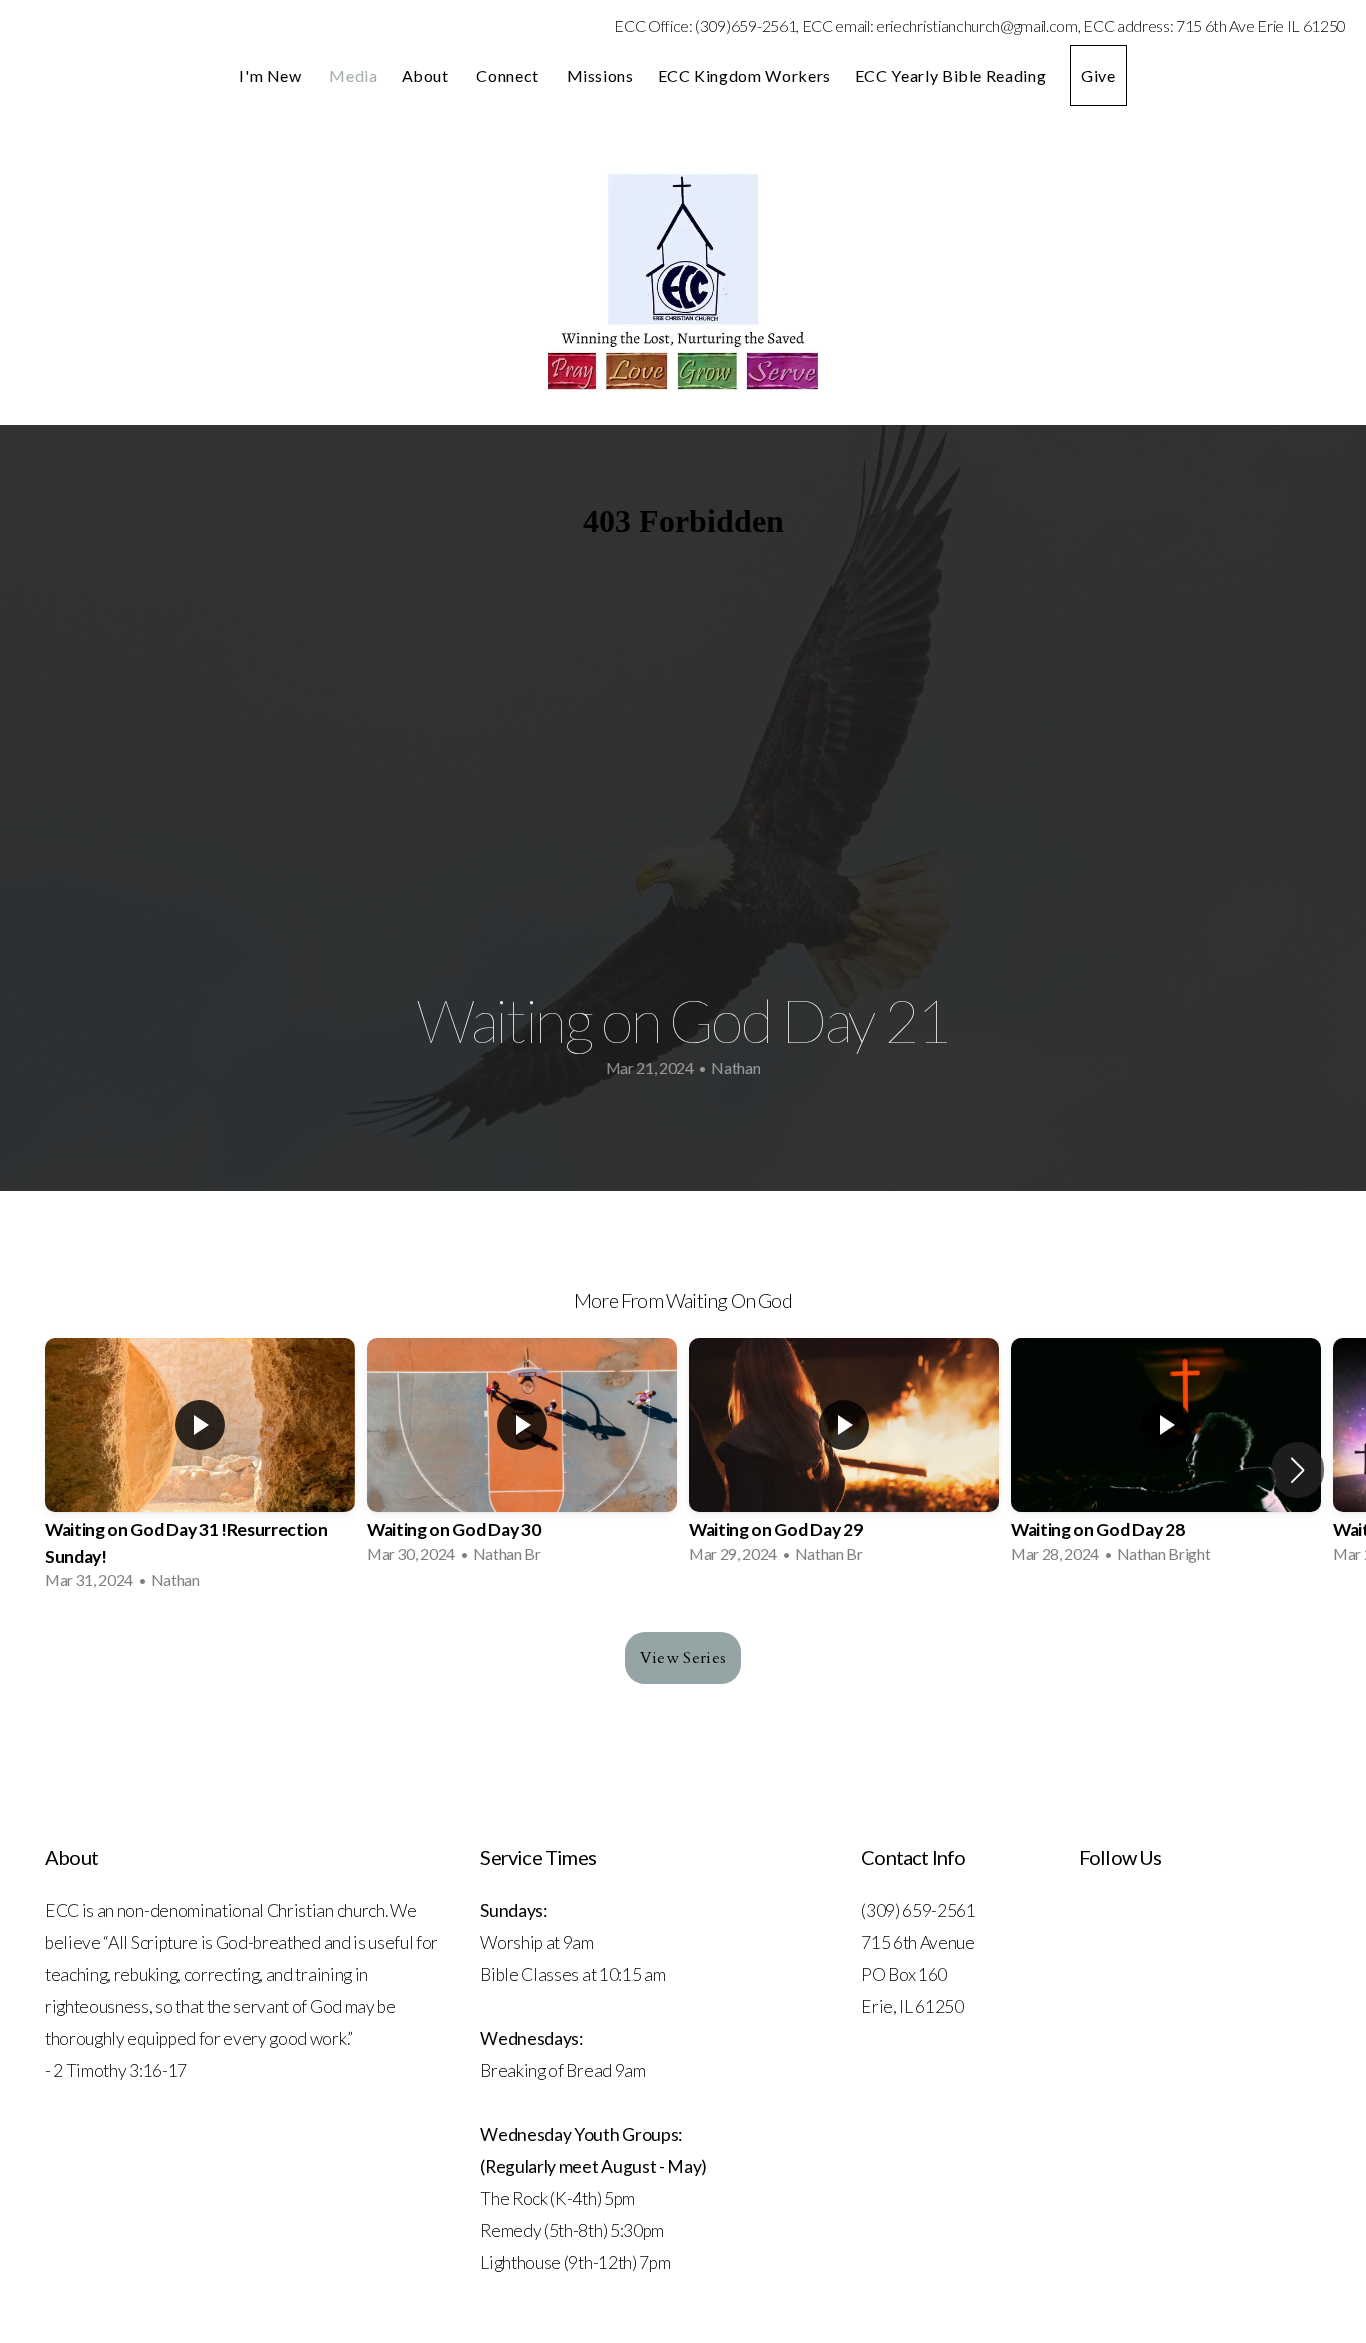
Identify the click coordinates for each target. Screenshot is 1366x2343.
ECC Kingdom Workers (744, 75)
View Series (683, 1658)
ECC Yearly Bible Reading (950, 75)
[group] (200, 1470)
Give (1098, 75)
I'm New (272, 75)
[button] (1297, 1470)
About (427, 75)
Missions (600, 75)
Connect (509, 75)
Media (353, 75)
